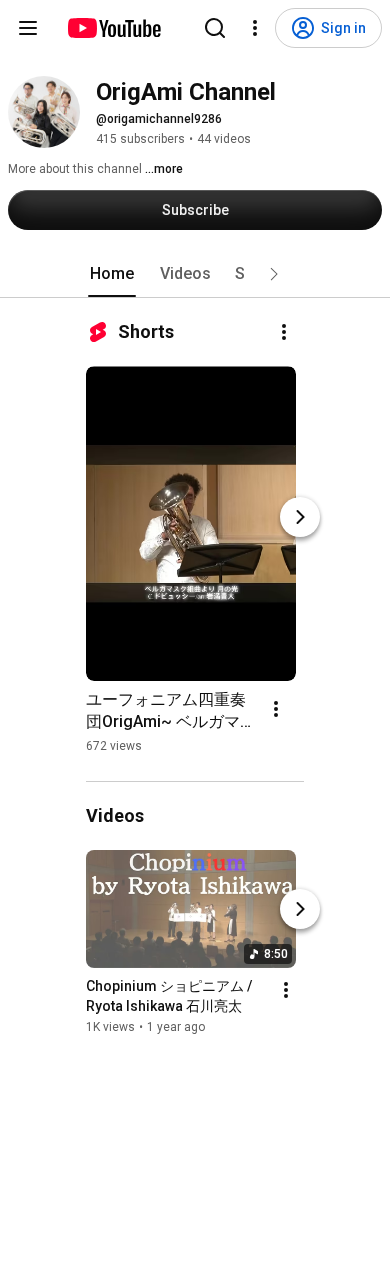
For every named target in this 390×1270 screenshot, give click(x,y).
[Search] (215, 28)
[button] (274, 274)
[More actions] (284, 332)
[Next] (300, 517)
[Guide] (28, 28)
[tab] (112, 274)
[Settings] (255, 28)
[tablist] (195, 274)
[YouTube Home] (113, 28)
